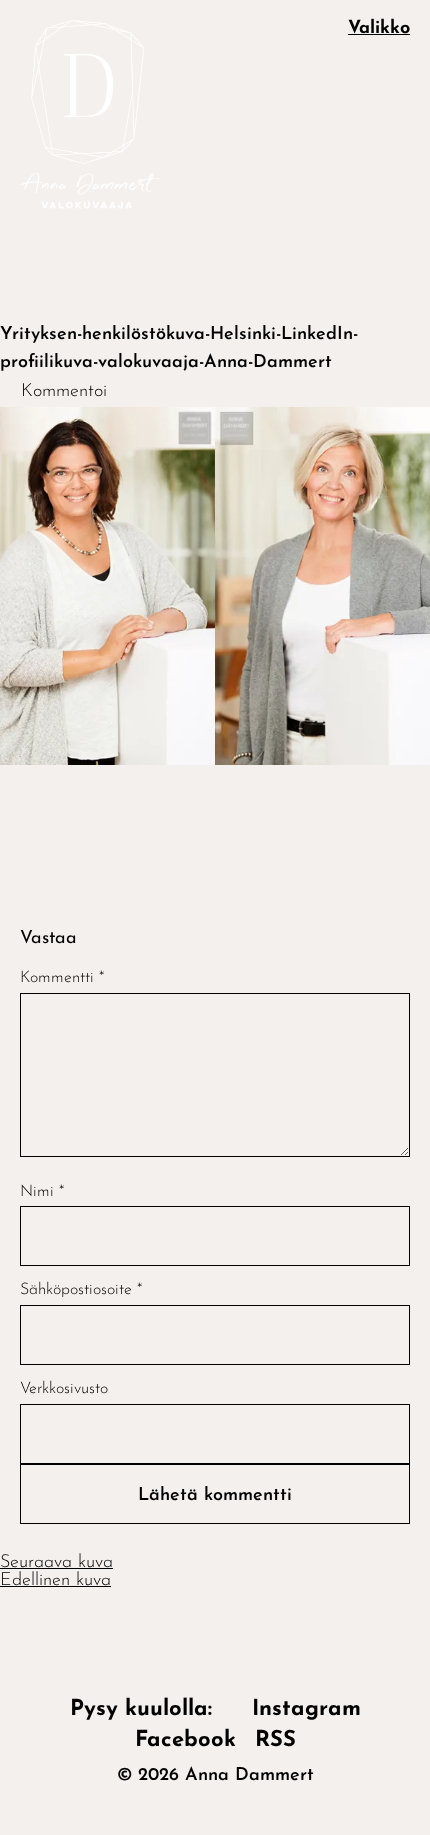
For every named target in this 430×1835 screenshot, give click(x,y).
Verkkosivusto (64, 1389)
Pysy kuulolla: (151, 1709)
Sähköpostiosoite (81, 1290)
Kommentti (62, 978)
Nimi (42, 1192)
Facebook (185, 1740)
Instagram (306, 1709)
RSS (275, 1740)
